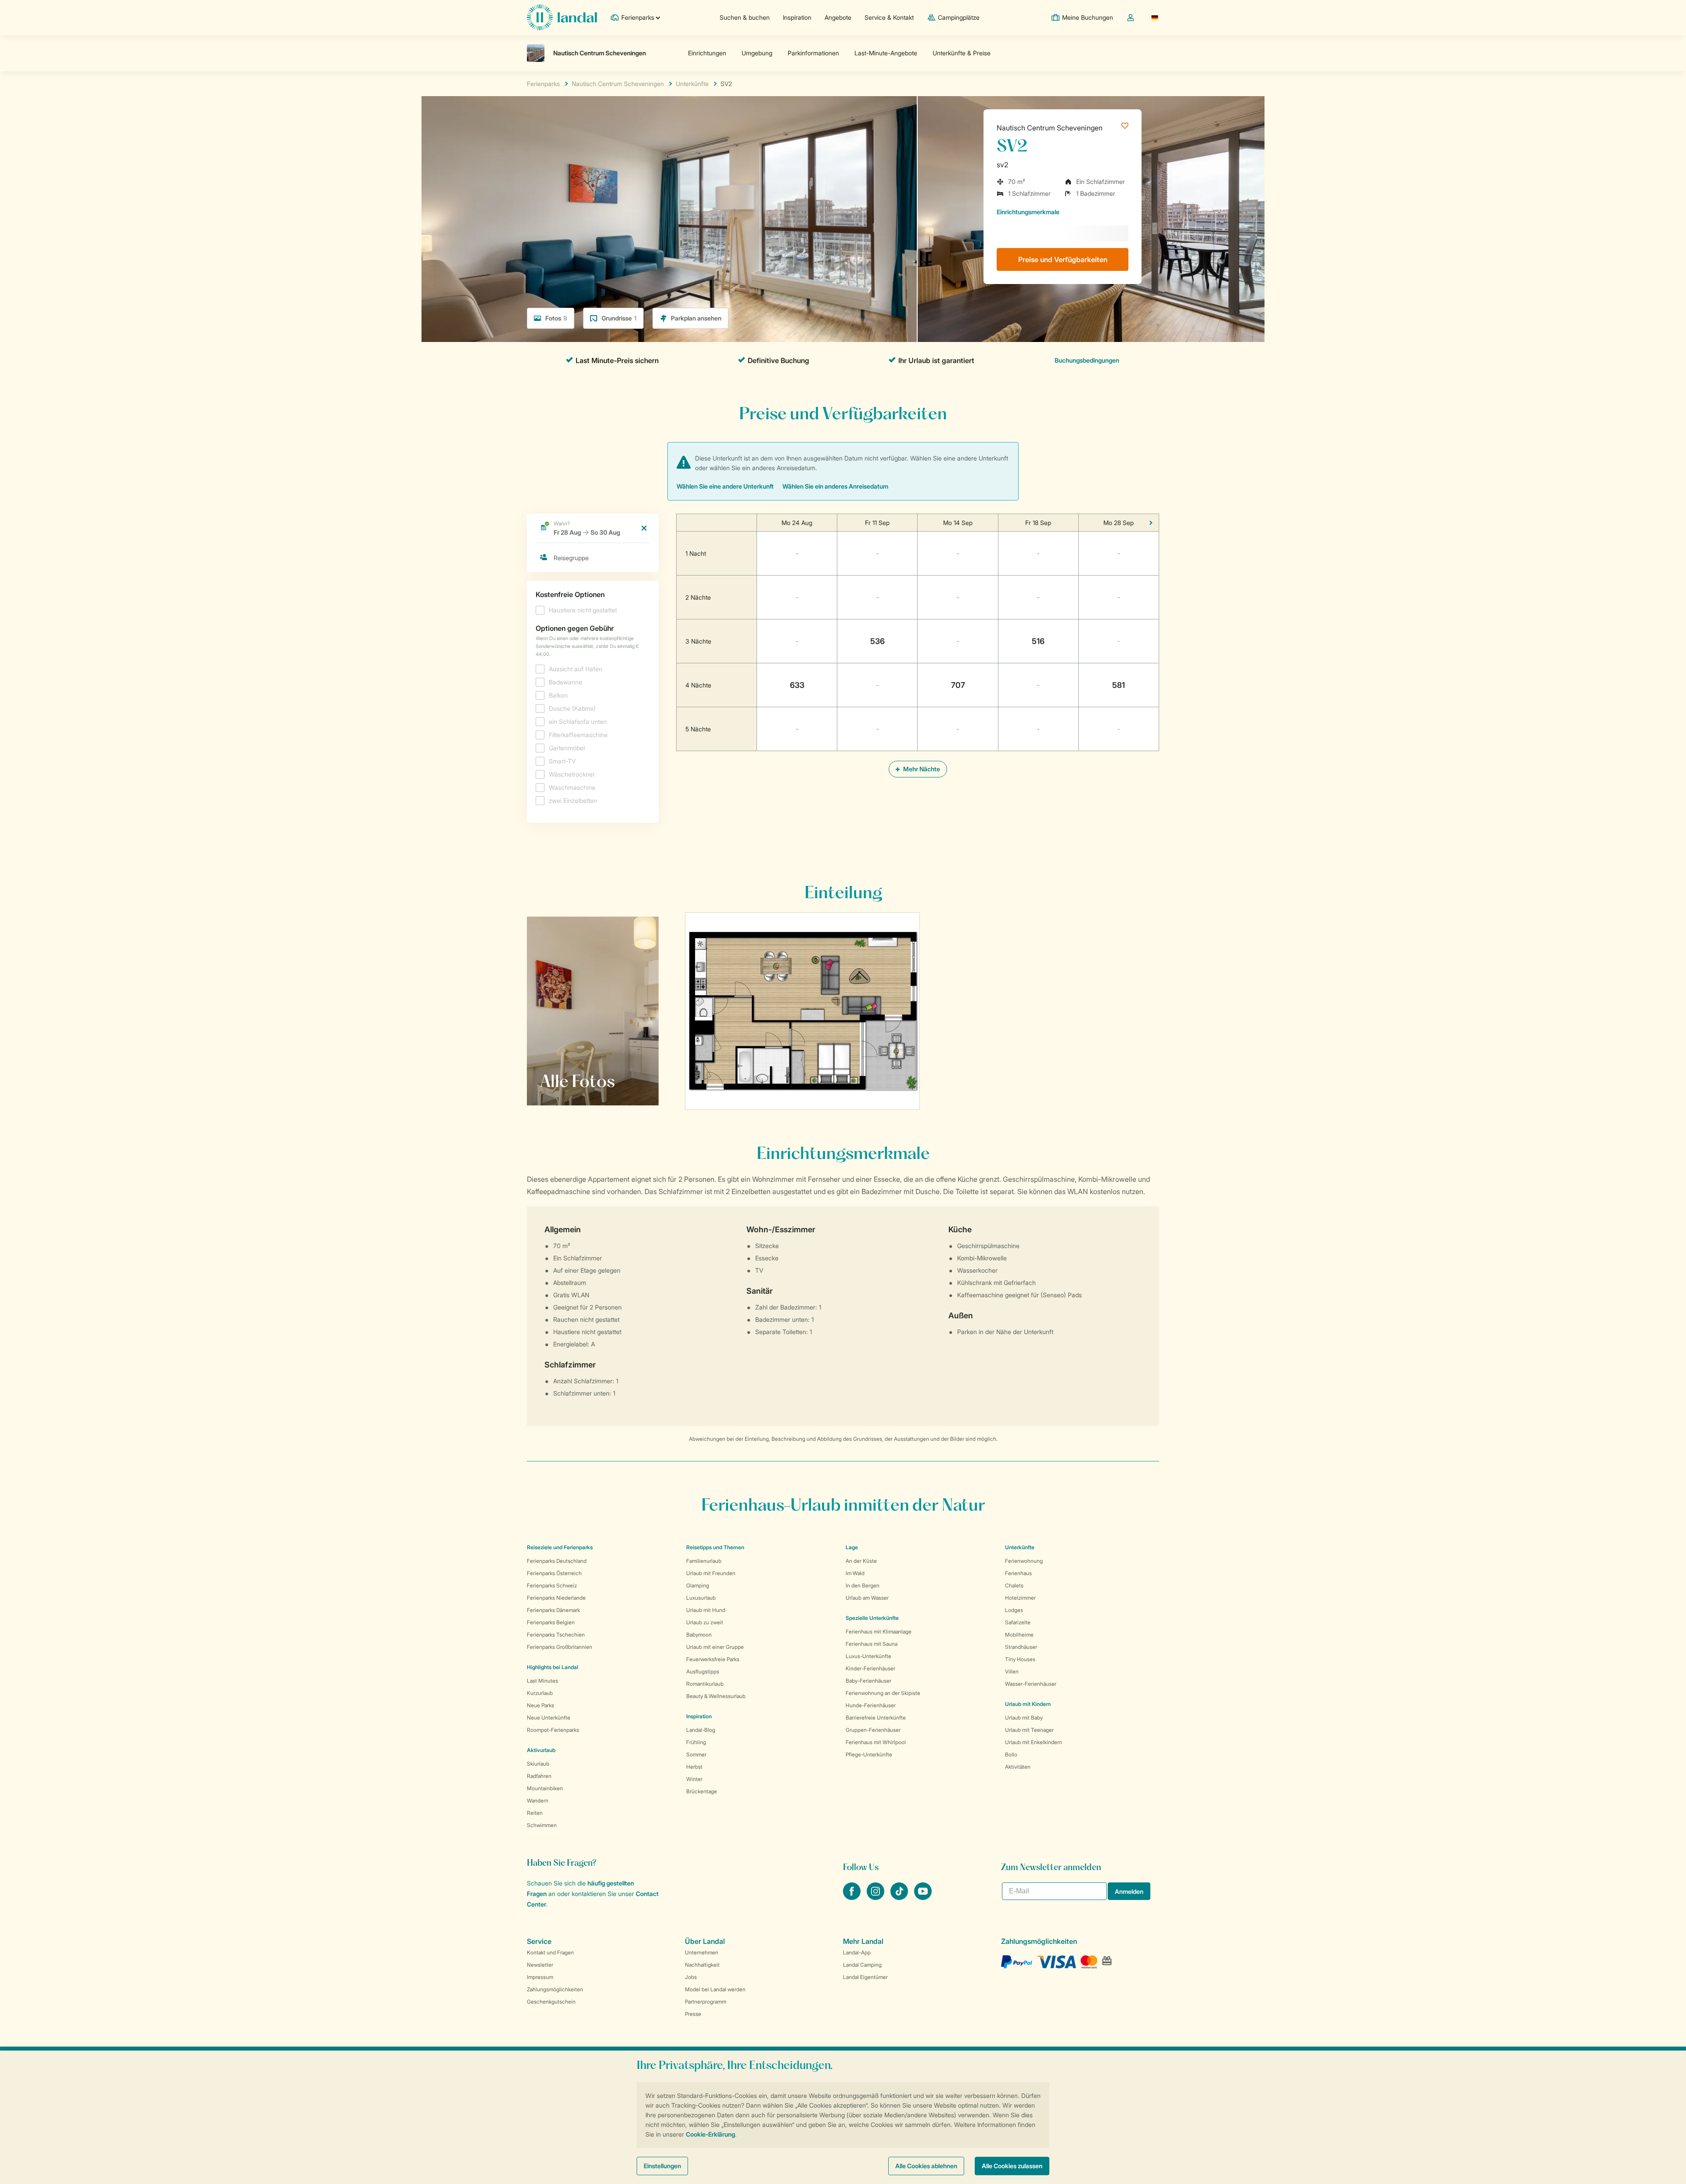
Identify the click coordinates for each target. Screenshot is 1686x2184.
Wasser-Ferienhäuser (1031, 1684)
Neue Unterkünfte (549, 1718)
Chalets (1014, 1585)
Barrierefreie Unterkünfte (876, 1718)
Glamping (698, 1585)
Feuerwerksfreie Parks (713, 1659)
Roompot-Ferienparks (553, 1730)
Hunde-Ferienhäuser (871, 1705)
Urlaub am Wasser (867, 1598)
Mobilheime (1019, 1635)
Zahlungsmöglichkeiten (555, 1989)
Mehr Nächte (921, 769)
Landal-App (857, 1952)
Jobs (691, 1977)
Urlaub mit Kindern (1028, 1704)
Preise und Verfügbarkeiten (1063, 259)
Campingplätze (959, 17)
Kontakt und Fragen (550, 1952)
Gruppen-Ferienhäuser (873, 1730)
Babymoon (699, 1635)
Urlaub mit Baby (1024, 1718)
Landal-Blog (701, 1730)
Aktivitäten (1018, 1767)
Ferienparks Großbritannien (560, 1647)
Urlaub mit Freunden (711, 1573)
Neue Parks (540, 1705)
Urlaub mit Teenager (1029, 1730)
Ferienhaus (1018, 1573)
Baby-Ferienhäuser (868, 1681)
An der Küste (861, 1561)
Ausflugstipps (703, 1671)
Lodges (1014, 1610)
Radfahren (539, 1776)
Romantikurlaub (705, 1684)
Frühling (696, 1742)
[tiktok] (900, 1897)
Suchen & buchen (745, 17)
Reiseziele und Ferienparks (560, 1547)
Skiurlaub (538, 1764)
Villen (1012, 1671)
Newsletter (540, 1965)
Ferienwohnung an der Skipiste (883, 1693)
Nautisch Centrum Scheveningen (1050, 128)
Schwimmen (542, 1825)
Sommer (696, 1754)
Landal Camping (862, 1965)
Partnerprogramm (706, 2002)
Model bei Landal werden (715, 1989)
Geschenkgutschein (551, 2002)
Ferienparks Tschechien (556, 1635)
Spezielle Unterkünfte (872, 1618)
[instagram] (876, 1897)
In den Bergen (863, 1585)
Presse (693, 2014)
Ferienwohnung (1024, 1561)
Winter (694, 1779)
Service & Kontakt (889, 17)
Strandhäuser (1021, 1647)
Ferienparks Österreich (554, 1573)
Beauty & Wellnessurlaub (716, 1696)
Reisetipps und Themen (715, 1547)
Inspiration (797, 17)
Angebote (838, 17)
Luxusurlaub (701, 1598)
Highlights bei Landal (553, 1667)
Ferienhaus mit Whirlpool (876, 1742)
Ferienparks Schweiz (552, 1585)
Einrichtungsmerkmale (1028, 212)
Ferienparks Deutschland (557, 1561)
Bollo (1011, 1754)
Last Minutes (542, 1681)
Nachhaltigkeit (702, 1965)
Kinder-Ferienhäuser (870, 1668)
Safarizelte (1018, 1622)
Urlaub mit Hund (706, 1610)
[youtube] (923, 1897)
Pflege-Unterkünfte (869, 1754)
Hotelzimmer (1020, 1598)
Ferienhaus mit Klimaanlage (879, 1632)
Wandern (538, 1801)
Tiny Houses (1020, 1659)
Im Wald (855, 1573)
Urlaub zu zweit (705, 1622)
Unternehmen (702, 1952)
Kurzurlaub (540, 1693)
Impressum (540, 1977)
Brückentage (702, 1791)
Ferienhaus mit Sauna (872, 1644)
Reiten (535, 1813)
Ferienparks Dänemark (553, 1610)
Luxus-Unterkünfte (868, 1656)
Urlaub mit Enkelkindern (1034, 1742)
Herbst (694, 1767)
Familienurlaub (704, 1561)
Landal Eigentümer (865, 1977)
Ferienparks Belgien (551, 1622)
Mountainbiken (545, 1788)
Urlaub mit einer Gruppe (715, 1647)
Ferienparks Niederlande (556, 1598)
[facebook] (853, 1897)
